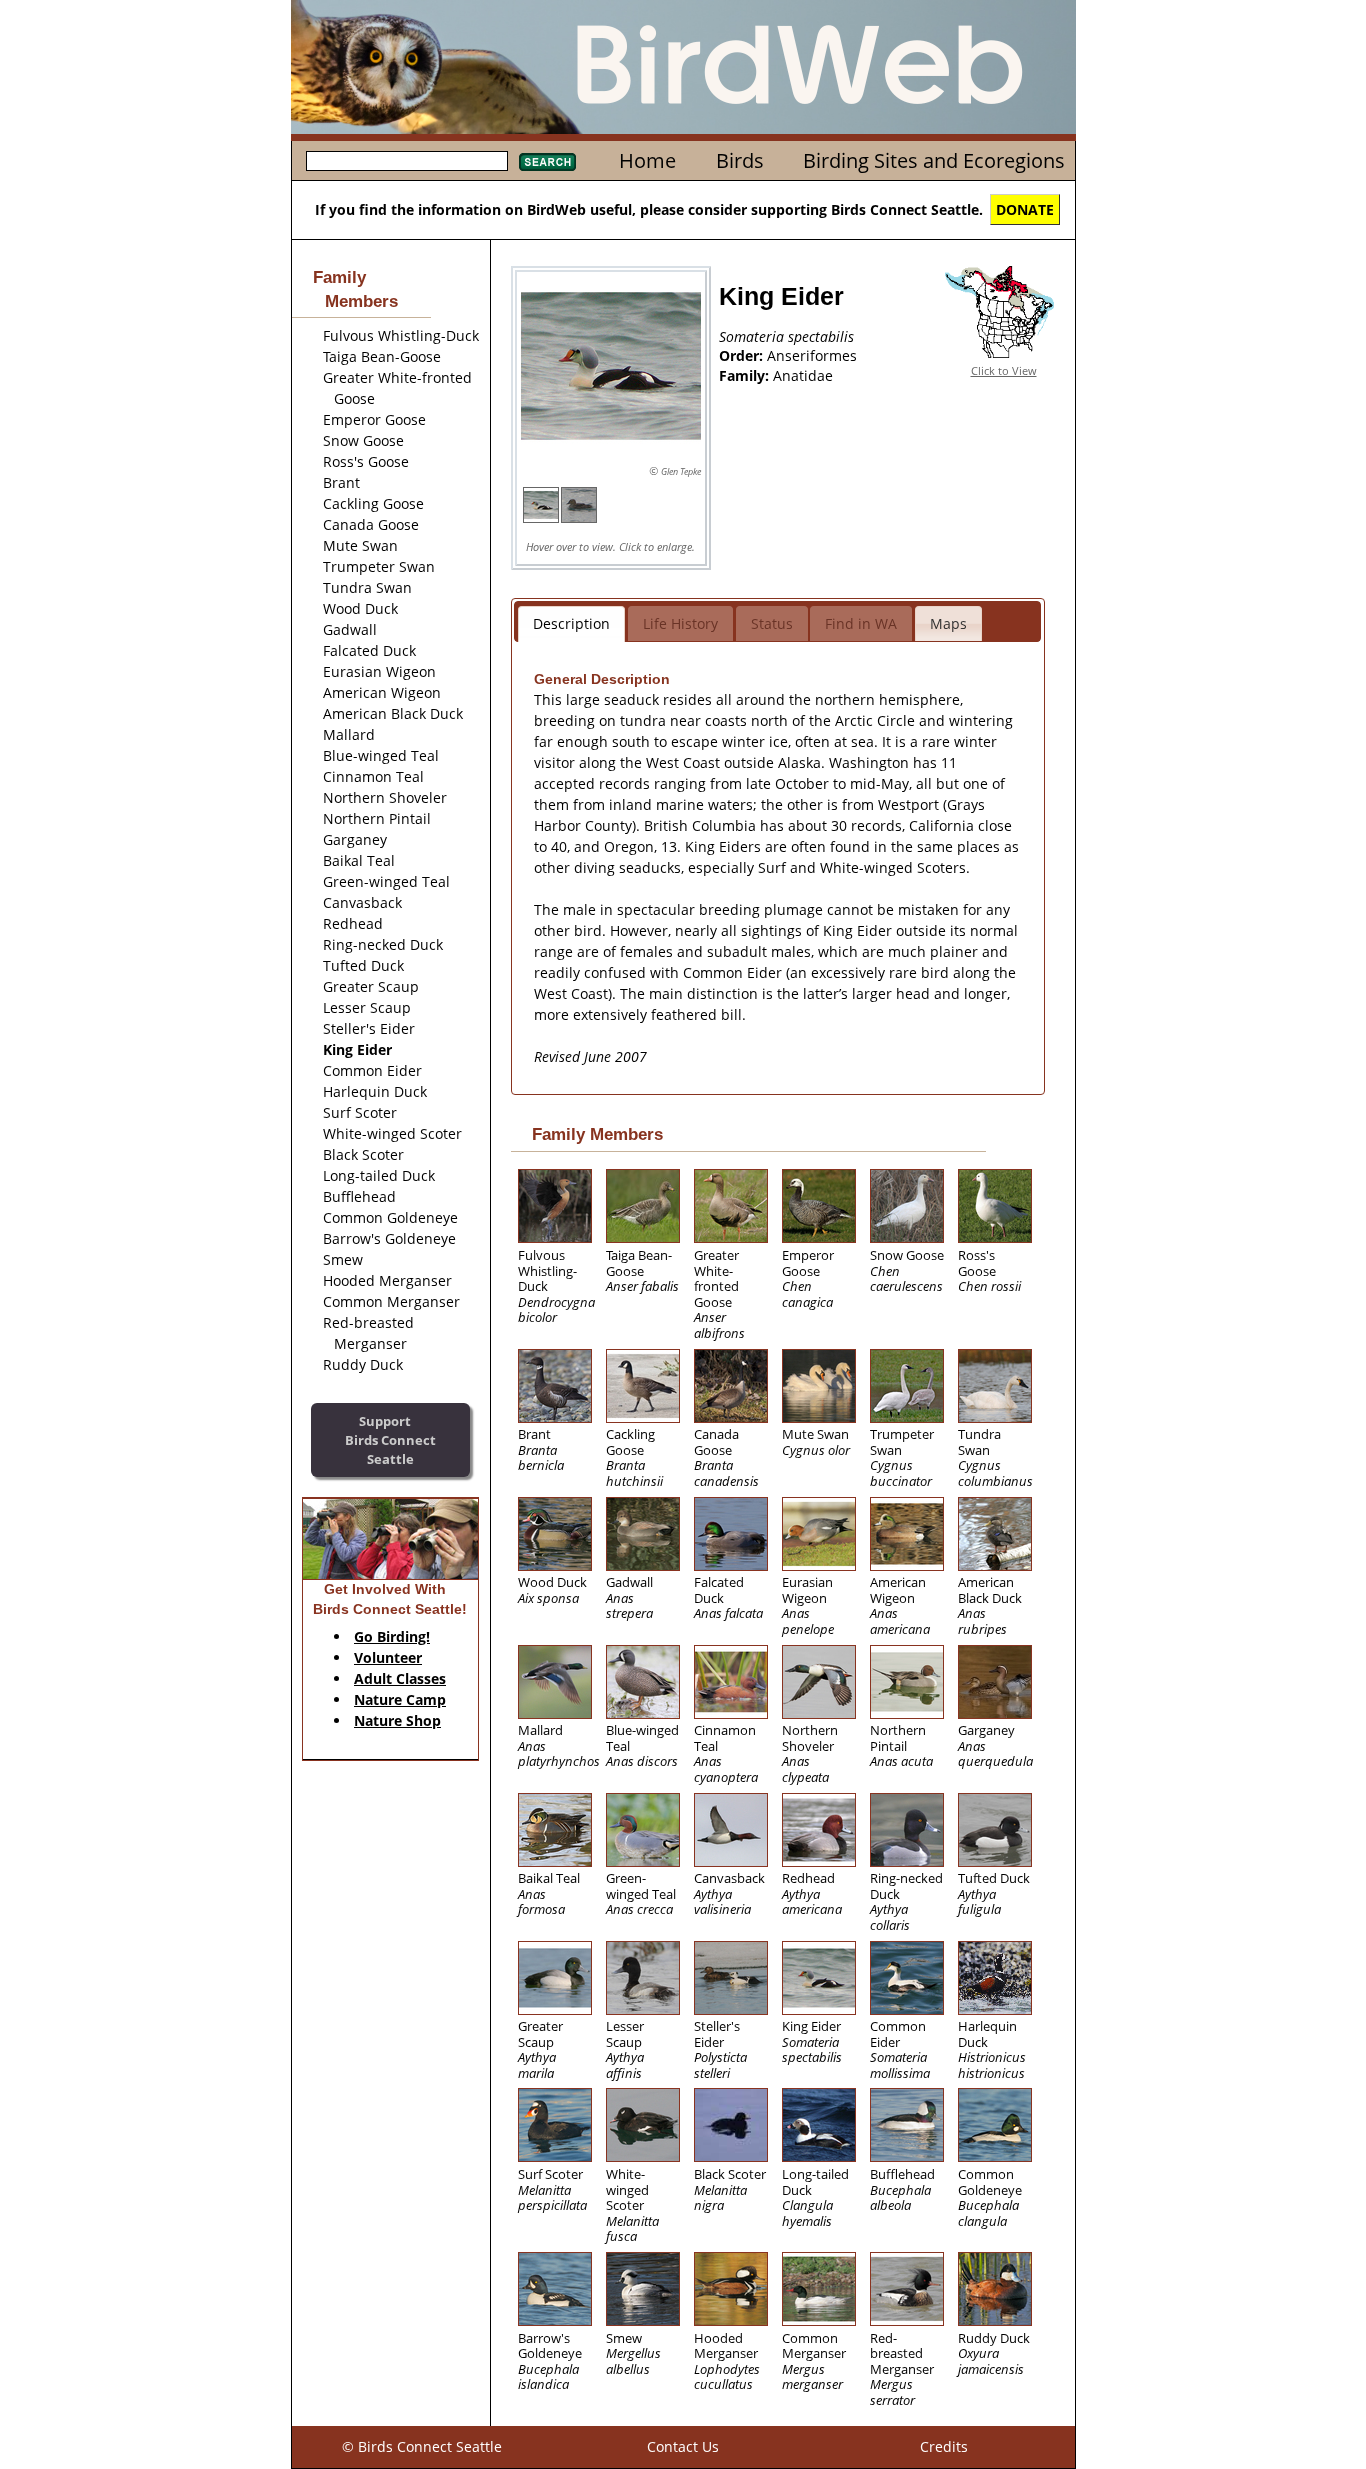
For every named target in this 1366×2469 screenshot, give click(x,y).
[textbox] (407, 161)
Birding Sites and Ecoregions (934, 160)
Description (571, 623)
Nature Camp (400, 1699)
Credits (944, 2446)
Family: (746, 375)
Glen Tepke (681, 471)
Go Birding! (392, 1636)
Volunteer (388, 1657)
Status (772, 623)
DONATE (1025, 209)
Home (647, 160)
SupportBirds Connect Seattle (390, 1439)
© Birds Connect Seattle (422, 2446)
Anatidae (803, 375)
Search (547, 162)
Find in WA (861, 623)
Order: (743, 355)
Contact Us (683, 2446)
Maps (948, 623)
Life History (680, 623)
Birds (740, 160)
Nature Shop (397, 1720)
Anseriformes (812, 355)
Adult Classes (400, 1678)
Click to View (1004, 370)
